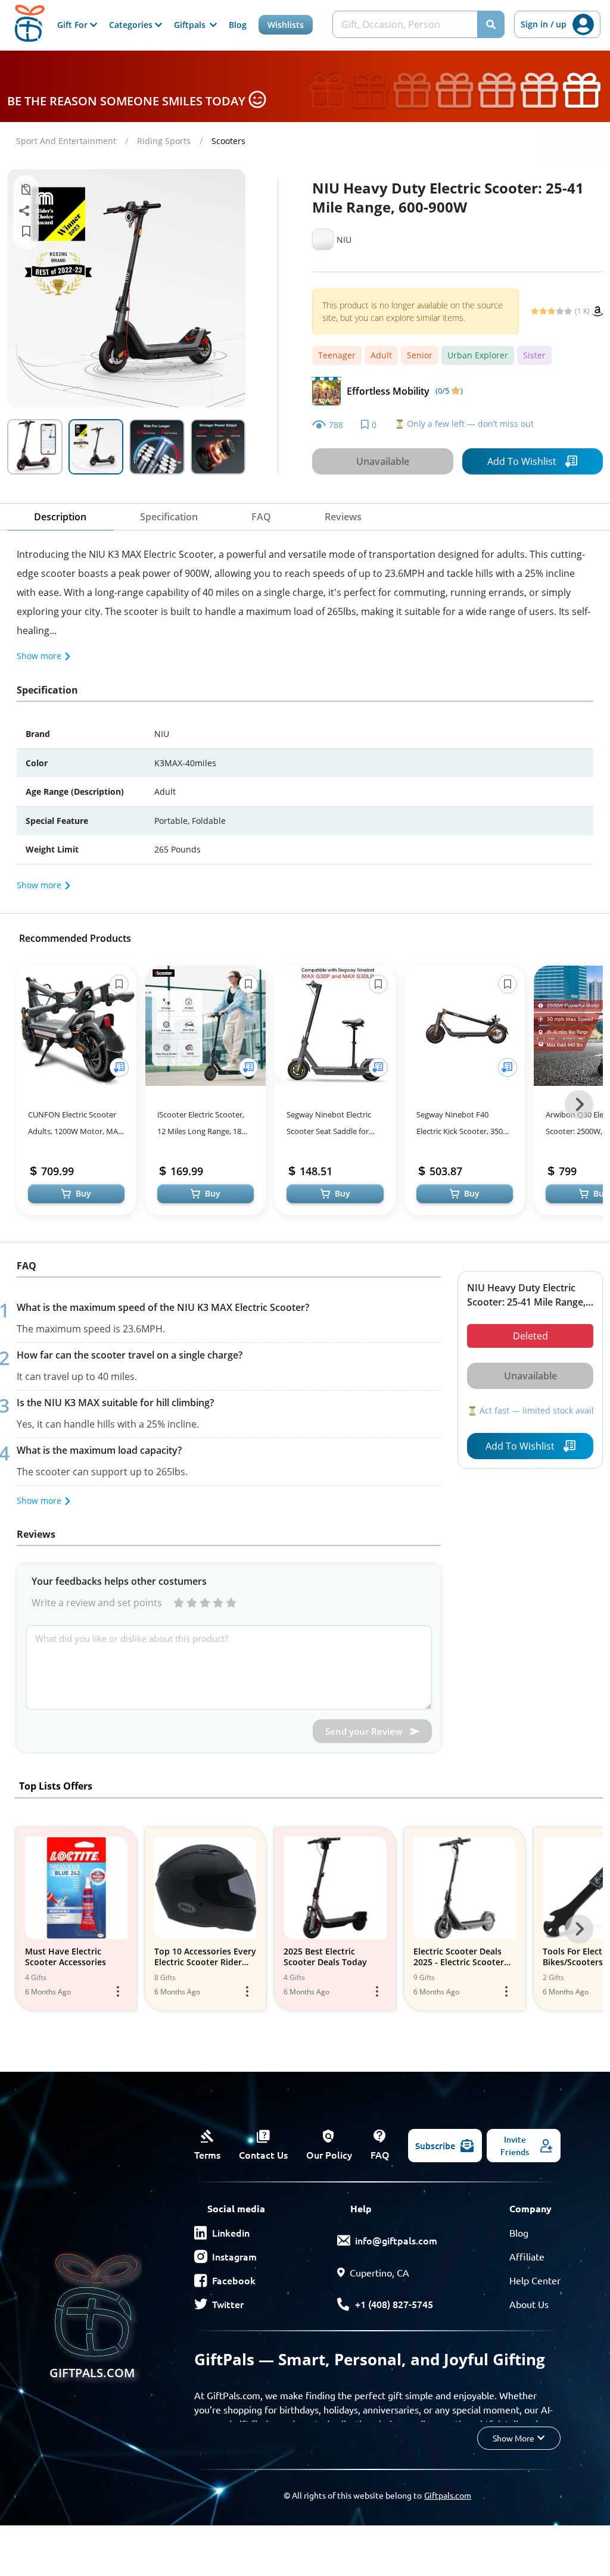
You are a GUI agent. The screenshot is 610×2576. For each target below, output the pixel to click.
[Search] (491, 24)
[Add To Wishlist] (119, 1067)
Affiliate (527, 2256)
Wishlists (286, 25)
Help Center (535, 2280)
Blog (238, 25)
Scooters (228, 141)
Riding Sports (164, 141)
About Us (529, 2304)
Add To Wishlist (522, 461)
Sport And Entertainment (66, 141)
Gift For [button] (74, 25)
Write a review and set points (97, 1603)
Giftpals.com (448, 2495)
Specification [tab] (169, 517)
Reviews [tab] (343, 517)
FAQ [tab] (261, 517)
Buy (83, 1193)
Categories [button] (132, 25)
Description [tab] (60, 517)
